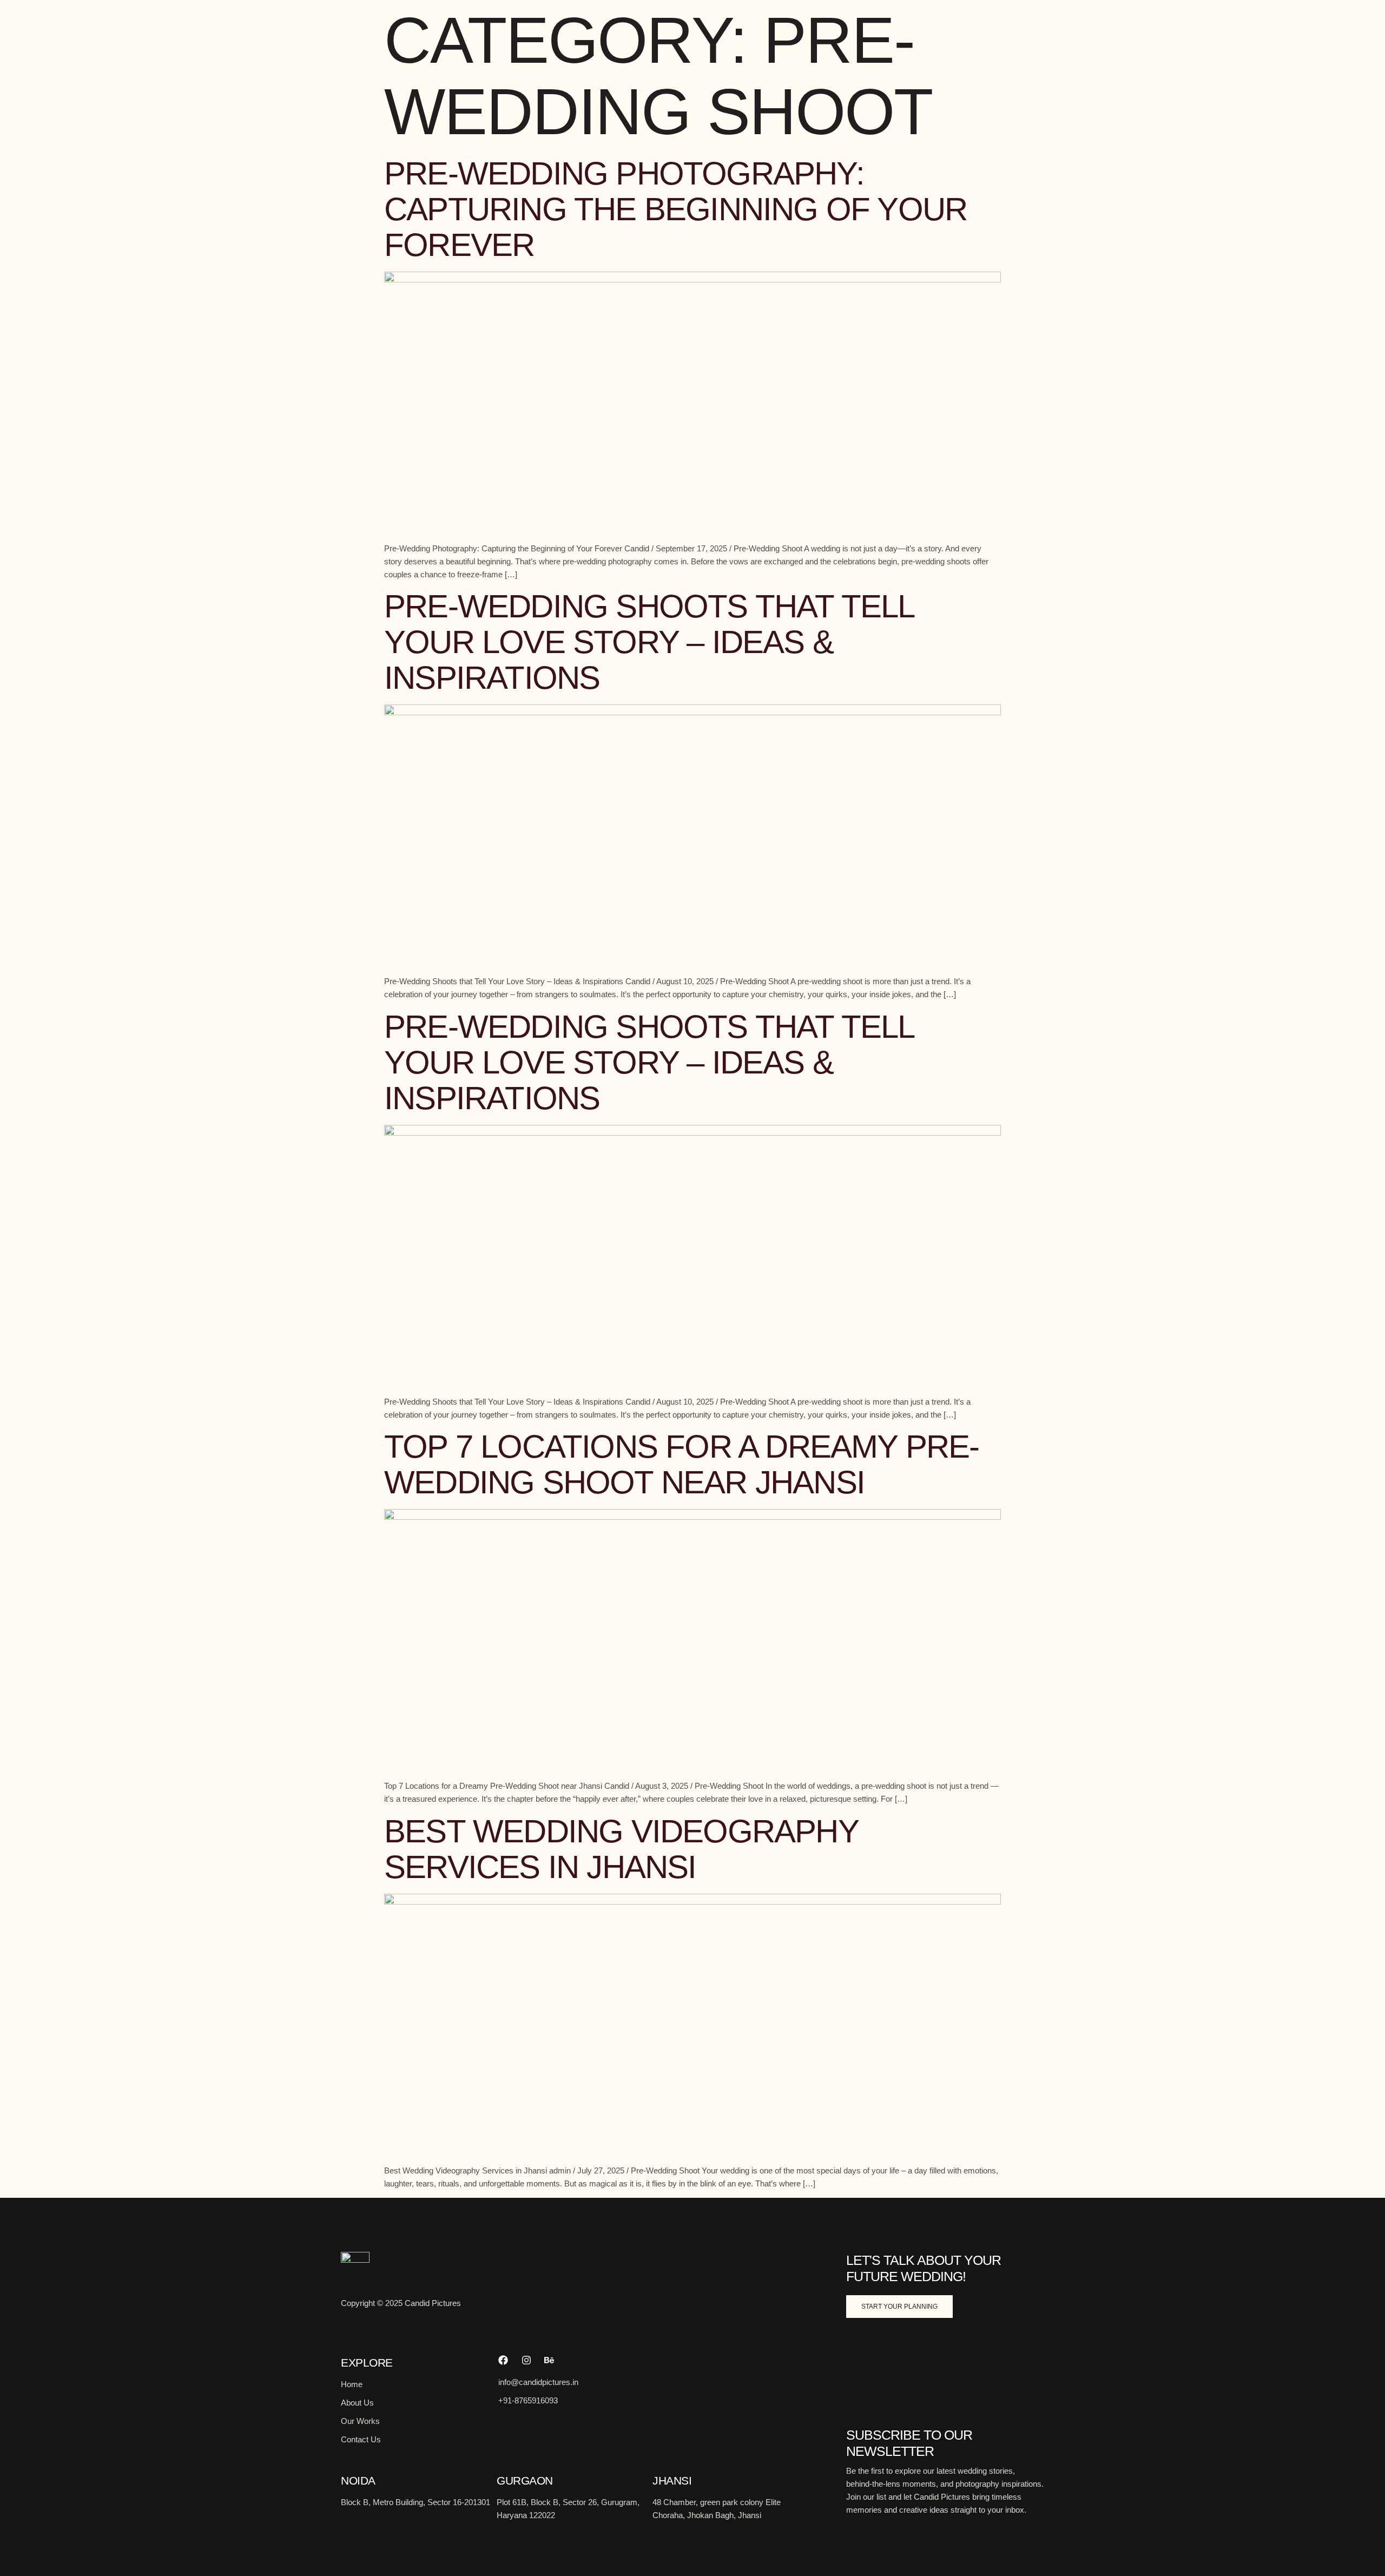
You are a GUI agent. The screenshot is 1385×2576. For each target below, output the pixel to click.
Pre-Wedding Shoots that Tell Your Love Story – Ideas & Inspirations (649, 642)
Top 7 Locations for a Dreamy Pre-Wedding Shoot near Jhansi (682, 1464)
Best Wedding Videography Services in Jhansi (621, 1849)
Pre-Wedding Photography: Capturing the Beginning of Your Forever (675, 209)
